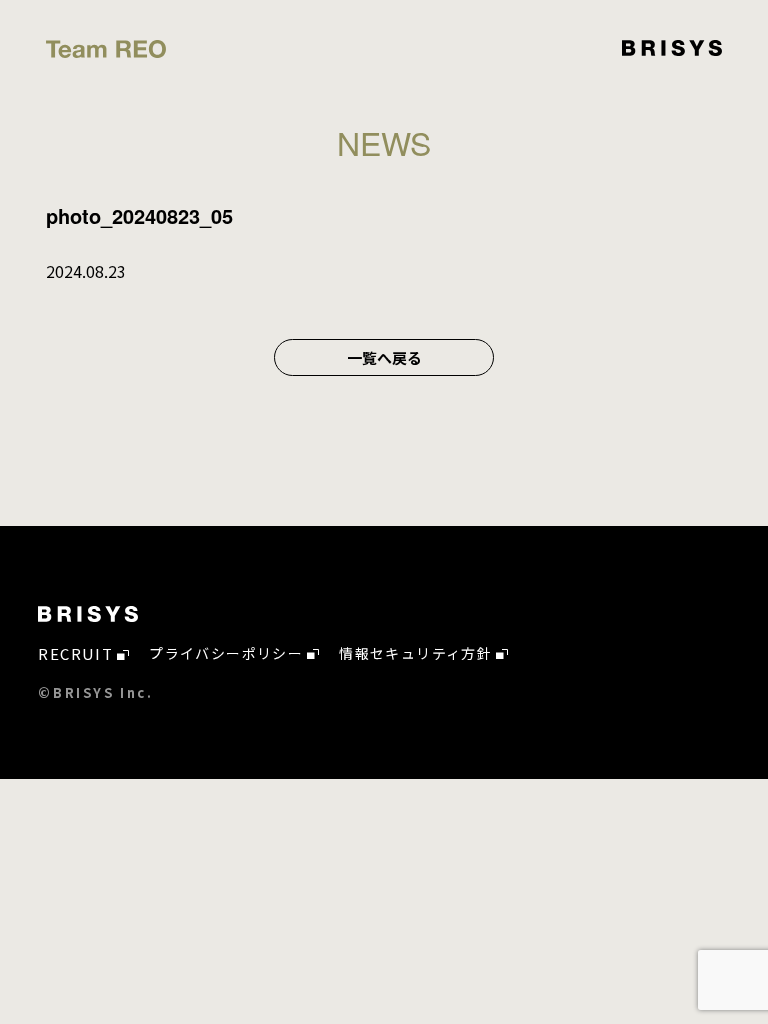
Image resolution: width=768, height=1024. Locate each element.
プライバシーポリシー (226, 653)
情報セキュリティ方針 (415, 653)
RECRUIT (75, 653)
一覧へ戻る (384, 357)
